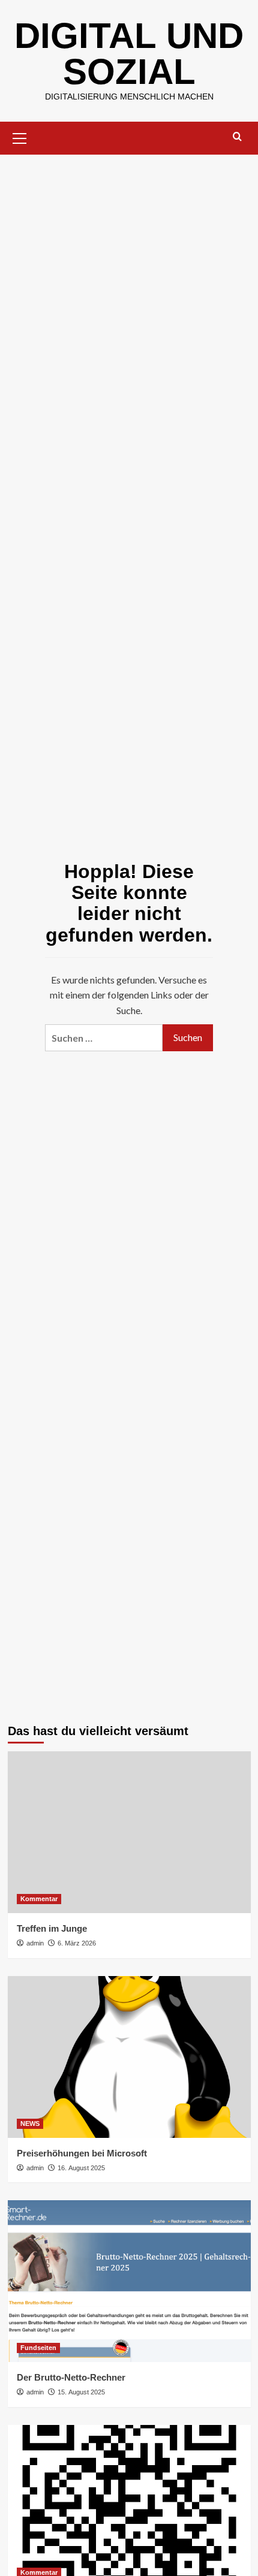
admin (35, 1943)
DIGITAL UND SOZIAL (129, 54)
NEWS (30, 2123)
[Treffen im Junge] (129, 1832)
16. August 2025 (81, 2168)
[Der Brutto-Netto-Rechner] (129, 2281)
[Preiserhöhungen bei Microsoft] (129, 2057)
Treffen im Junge (52, 1928)
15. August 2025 (81, 2392)
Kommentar (39, 1899)
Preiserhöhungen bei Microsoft (82, 2153)
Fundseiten (38, 2348)
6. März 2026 (77, 1943)
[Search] (237, 137)
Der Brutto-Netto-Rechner (71, 2377)
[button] (20, 137)
